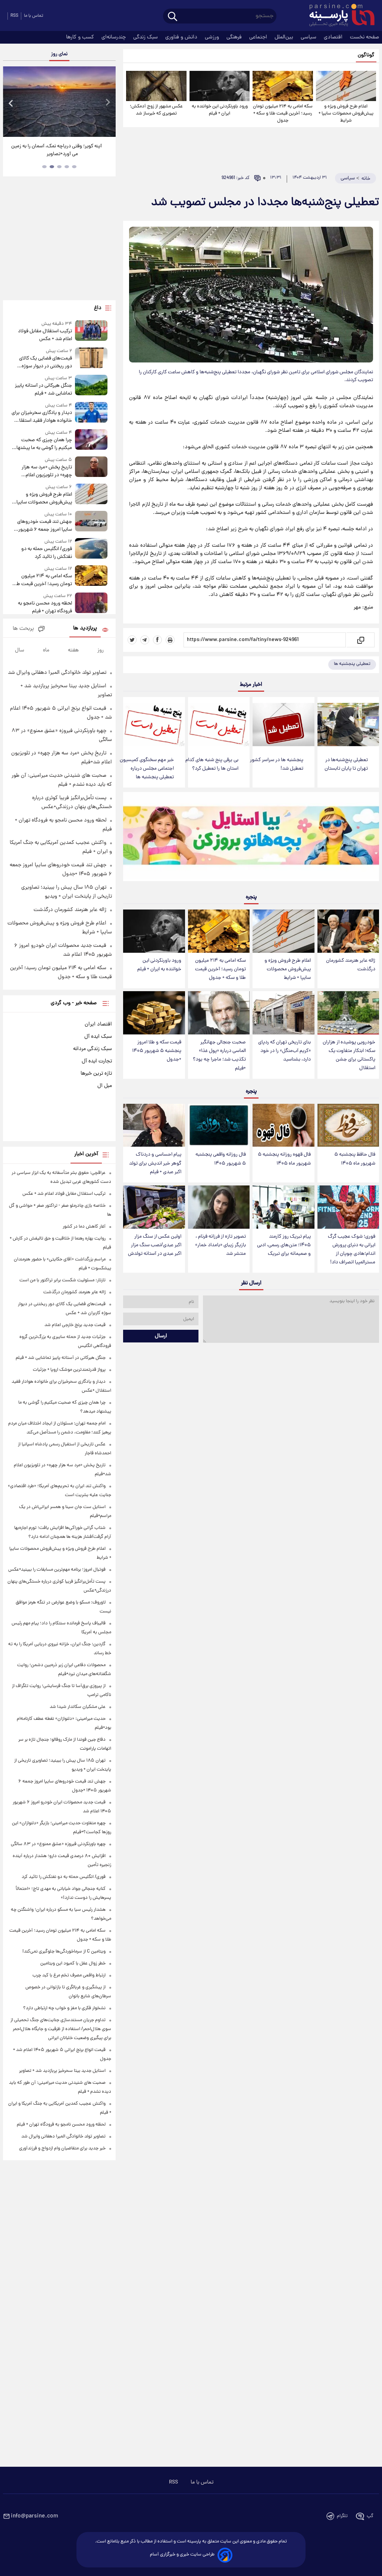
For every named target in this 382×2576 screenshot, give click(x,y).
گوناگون (366, 55)
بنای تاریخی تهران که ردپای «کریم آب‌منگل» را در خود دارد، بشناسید (284, 1051)
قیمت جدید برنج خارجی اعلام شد (75, 1325)
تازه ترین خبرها (96, 1074)
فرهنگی (235, 37)
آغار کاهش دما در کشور (84, 1227)
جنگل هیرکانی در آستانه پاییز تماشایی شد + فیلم (43, 390)
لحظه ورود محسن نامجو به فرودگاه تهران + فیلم (45, 607)
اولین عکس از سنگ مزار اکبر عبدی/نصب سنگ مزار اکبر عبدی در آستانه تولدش (155, 1245)
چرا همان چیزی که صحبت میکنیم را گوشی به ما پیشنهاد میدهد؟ (43, 444)
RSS (14, 16)
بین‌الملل (285, 37)
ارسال (161, 1336)
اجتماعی (259, 37)
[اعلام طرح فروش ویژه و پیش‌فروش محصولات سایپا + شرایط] (346, 86)
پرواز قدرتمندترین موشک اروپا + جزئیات (69, 1370)
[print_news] (170, 640)
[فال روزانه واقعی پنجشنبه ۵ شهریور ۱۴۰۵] (219, 1125)
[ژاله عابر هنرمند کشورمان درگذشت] (348, 931)
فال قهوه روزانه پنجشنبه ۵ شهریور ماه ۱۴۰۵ (284, 1159)
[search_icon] (173, 17)
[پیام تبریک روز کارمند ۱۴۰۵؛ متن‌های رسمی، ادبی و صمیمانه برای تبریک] (283, 1207)
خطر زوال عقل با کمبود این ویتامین (73, 1964)
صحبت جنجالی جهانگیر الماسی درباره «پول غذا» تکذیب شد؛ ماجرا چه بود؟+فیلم (219, 1055)
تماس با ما (34, 16)
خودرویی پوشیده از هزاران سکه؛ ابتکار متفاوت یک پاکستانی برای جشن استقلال (349, 1055)
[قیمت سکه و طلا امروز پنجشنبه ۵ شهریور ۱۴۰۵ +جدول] (154, 1013)
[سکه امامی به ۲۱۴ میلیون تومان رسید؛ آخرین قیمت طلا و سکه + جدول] (283, 86)
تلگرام (342, 2516)
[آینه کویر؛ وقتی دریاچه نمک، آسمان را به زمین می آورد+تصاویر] (59, 102)
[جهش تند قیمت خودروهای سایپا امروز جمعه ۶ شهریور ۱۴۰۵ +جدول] (91, 522)
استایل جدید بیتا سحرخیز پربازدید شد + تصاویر (62, 2071)
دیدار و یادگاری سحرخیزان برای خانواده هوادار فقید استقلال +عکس (42, 417)
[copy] (360, 640)
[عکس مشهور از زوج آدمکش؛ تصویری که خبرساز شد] (156, 86)
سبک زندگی (146, 37)
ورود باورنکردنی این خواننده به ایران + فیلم (220, 110)
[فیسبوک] (157, 640)
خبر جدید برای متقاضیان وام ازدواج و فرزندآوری (62, 2148)
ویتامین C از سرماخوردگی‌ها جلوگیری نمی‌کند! (64, 1952)
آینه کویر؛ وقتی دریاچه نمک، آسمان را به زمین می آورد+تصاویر (57, 150)
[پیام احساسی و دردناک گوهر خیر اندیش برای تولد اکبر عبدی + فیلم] (154, 1125)
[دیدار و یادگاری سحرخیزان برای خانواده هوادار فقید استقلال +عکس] (91, 413)
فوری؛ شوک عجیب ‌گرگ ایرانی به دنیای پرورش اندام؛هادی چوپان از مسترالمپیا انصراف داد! (352, 1250)
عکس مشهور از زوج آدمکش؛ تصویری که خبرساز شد (156, 110)
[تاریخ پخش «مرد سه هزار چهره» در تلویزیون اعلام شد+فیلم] (91, 468)
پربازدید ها (85, 629)
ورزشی (213, 37)
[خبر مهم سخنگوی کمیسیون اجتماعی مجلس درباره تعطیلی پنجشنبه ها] (154, 725)
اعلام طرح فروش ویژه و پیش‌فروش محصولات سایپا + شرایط (346, 114)
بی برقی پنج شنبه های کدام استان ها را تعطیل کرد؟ (212, 764)
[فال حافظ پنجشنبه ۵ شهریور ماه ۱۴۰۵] (348, 1125)
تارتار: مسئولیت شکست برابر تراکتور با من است (62, 1280)
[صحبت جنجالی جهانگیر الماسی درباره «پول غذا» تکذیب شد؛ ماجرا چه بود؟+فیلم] (219, 1013)
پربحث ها (23, 629)
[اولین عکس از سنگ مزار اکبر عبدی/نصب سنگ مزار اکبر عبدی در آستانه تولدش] (154, 1207)
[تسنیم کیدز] (251, 838)
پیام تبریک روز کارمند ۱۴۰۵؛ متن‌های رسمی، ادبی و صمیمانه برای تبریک (284, 1245)
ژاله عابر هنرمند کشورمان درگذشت (351, 965)
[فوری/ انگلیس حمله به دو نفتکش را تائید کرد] (91, 549)
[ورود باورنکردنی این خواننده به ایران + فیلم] (220, 86)
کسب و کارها (81, 37)
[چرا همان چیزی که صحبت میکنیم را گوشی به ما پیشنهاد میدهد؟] (91, 441)
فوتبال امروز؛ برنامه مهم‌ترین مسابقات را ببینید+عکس (57, 1570)
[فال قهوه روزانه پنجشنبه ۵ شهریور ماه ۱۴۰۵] (283, 1125)
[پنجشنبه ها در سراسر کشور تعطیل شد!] (283, 725)
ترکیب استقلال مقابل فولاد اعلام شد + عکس (45, 335)
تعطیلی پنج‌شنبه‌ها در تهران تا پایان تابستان (346, 764)
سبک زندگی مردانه (93, 1049)
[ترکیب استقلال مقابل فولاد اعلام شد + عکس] (91, 332)
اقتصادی (334, 37)
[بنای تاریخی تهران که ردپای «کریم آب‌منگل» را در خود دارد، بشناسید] (283, 1013)
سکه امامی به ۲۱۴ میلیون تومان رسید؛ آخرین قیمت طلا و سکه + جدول (283, 114)
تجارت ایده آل (97, 1061)
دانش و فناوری (182, 37)
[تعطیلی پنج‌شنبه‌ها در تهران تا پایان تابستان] (348, 725)
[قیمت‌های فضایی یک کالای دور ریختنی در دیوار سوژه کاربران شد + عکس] (91, 359)
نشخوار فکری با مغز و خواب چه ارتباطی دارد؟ (64, 2008)
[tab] (74, 167)
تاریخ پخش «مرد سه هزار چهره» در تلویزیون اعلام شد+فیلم (47, 471)
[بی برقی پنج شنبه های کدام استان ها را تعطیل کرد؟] (219, 725)
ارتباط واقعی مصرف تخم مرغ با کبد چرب (69, 1975)
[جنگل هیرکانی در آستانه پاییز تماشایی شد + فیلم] (91, 386)
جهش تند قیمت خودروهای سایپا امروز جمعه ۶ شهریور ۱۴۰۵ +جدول (45, 526)
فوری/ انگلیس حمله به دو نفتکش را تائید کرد (47, 553)
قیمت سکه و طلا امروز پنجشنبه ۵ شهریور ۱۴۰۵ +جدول (157, 1051)
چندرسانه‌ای (114, 37)
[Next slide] (107, 103)
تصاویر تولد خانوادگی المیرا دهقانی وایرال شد (57, 673)
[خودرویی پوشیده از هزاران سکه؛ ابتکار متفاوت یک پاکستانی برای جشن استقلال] (348, 1013)
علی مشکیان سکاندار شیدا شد (78, 1707)
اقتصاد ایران (98, 1024)
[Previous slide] (11, 103)
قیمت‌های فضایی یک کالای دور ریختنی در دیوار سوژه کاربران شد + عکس (46, 362)
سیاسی (309, 37)
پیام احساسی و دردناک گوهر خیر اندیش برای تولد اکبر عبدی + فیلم (155, 1163)
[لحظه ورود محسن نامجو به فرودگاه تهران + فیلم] (91, 604)
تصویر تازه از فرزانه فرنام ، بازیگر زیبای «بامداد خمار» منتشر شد (220, 1245)
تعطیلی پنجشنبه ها (352, 664)
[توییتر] (132, 640)
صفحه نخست (364, 37)
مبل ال (105, 1086)
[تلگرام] (145, 640)
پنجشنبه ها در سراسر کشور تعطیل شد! (277, 764)
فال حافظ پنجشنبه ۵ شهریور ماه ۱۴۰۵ (355, 1159)
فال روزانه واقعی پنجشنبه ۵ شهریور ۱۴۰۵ (221, 1159)
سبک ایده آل (98, 1037)
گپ (370, 2516)
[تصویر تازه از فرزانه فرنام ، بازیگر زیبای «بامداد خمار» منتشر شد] (219, 1207)
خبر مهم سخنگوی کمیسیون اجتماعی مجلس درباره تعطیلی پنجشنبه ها (147, 769)
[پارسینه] (338, 16)
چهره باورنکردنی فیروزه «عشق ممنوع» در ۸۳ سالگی (58, 1844)
